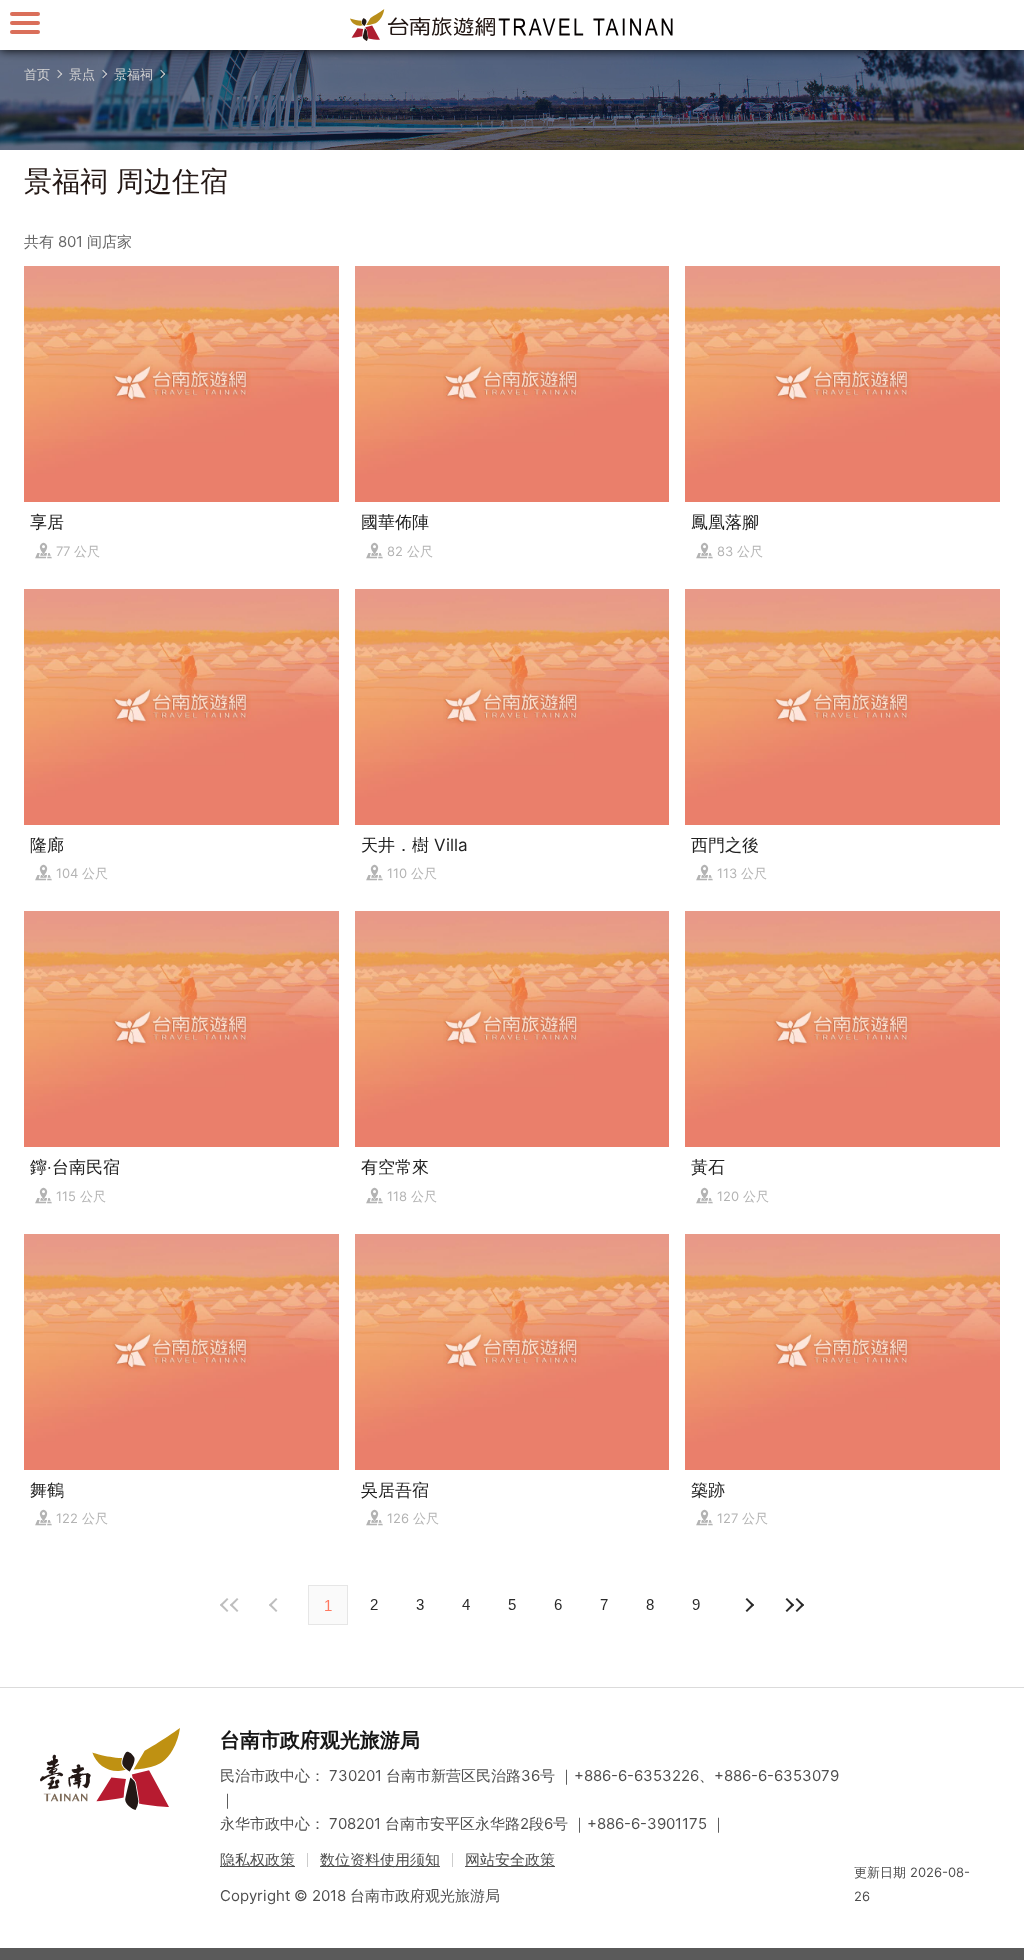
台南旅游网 (512, 25)
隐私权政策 (257, 1859)
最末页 (794, 1605)
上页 (748, 1605)
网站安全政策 (510, 1859)
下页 (276, 1605)
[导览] (25, 22)
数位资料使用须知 (380, 1859)
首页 (37, 74)
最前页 (230, 1605)
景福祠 (133, 74)
